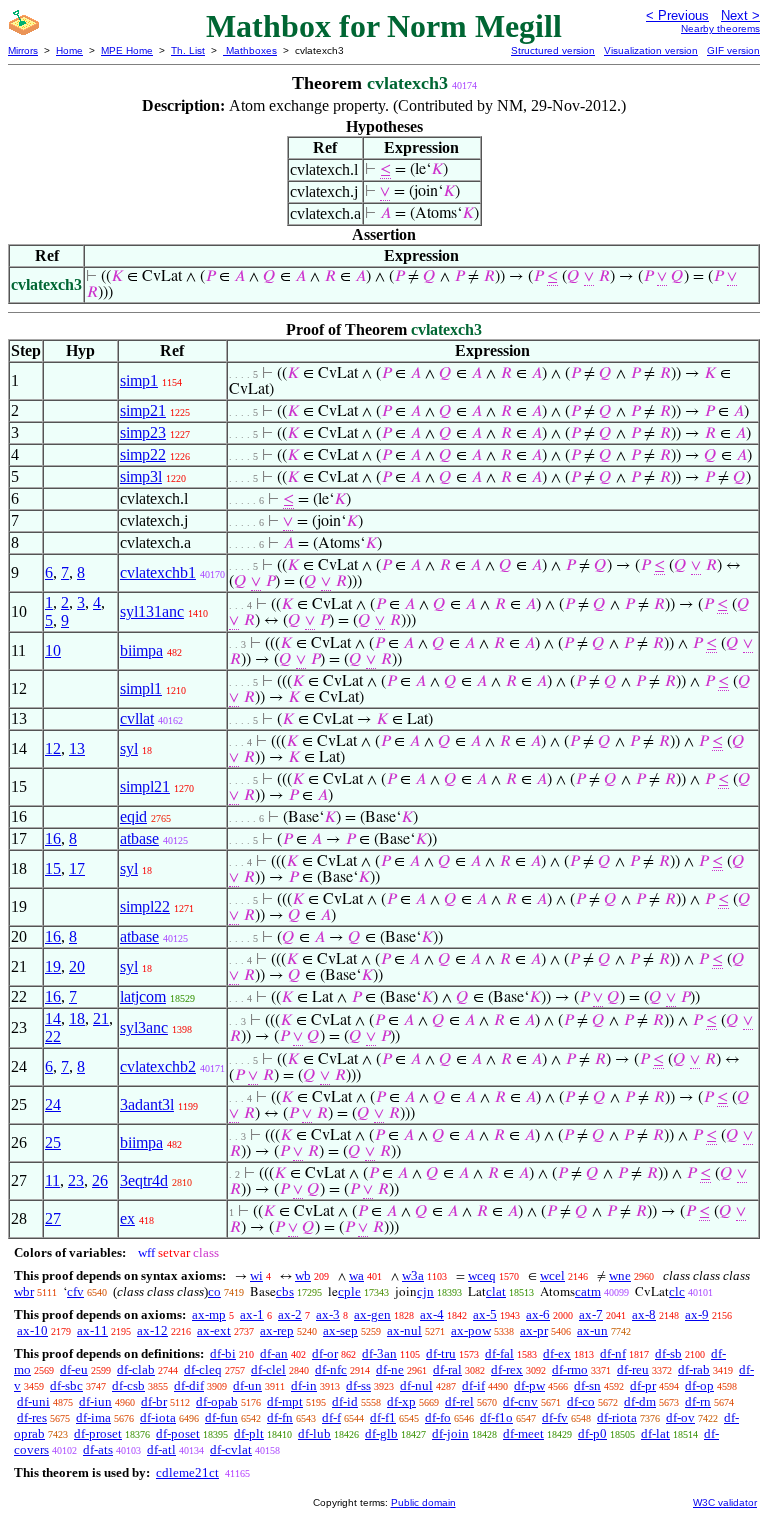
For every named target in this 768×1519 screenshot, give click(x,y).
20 (77, 966)
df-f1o (496, 1417)
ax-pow (471, 1330)
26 (100, 1180)
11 (52, 1180)
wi (256, 1275)
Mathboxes (250, 50)
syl (129, 748)
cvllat (137, 718)
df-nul (416, 1385)
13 (77, 748)
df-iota (158, 1417)
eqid (133, 816)
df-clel (268, 1369)
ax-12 (152, 1330)
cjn (425, 1291)
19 (53, 966)
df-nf (613, 1353)
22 (53, 1036)
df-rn (698, 1401)
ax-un (592, 1330)
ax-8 (644, 1314)
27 (53, 1218)
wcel (552, 1275)
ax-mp (209, 1314)
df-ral (447, 1369)
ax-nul (404, 1330)
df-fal (499, 1353)
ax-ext (214, 1330)
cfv (75, 1291)
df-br (154, 1401)
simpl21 (145, 786)
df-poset (178, 1433)
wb (303, 1275)
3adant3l (147, 1104)
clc (677, 1291)
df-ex (557, 1353)
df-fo (438, 1417)
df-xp (401, 1401)
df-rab (694, 1369)
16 (53, 838)
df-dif (189, 1385)
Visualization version (651, 50)
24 (53, 1104)
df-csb (128, 1385)
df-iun (95, 1401)
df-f (331, 1417)
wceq (482, 1275)
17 (77, 868)
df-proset (98, 1433)
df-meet (523, 1433)
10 (53, 650)
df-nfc (331, 1369)
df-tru (441, 1353)
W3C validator (725, 1502)
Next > (740, 15)
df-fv (555, 1417)
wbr (24, 1291)
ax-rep (277, 1330)
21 (101, 1018)
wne (620, 1275)
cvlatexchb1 (158, 572)
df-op (699, 1385)
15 (53, 868)
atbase (139, 838)
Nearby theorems (720, 28)
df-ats (98, 1449)
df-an (274, 1353)
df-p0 (592, 1433)
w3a (413, 1275)
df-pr (643, 1385)
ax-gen (372, 1314)
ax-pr (534, 1330)
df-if (473, 1385)
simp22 (143, 454)
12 (53, 748)
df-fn (280, 1417)
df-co (581, 1401)
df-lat (655, 1433)
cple (349, 1291)
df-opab (217, 1401)
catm (588, 1291)
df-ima (93, 1417)
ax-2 (290, 1314)
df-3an (379, 1353)
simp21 (143, 410)
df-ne (390, 1369)
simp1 (139, 380)
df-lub (314, 1433)
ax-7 (591, 1314)
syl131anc (152, 611)
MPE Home (127, 50)
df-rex (507, 1369)
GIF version (733, 50)
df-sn (587, 1385)
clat (496, 1291)
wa (356, 1275)
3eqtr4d (144, 1180)
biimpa (141, 650)
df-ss (358, 1385)
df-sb (668, 1353)
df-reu (633, 1369)
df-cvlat (231, 1449)
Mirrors (23, 50)
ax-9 (697, 1314)
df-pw (529, 1385)
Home (69, 50)
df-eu (74, 1369)
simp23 (143, 432)
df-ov (680, 1417)
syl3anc (144, 1027)
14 (53, 1018)
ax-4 (432, 1314)
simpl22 (145, 906)
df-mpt (285, 1401)
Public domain (423, 1502)
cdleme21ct (187, 1472)
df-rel (459, 1401)
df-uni (33, 1401)
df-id (345, 1401)
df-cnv (520, 1401)
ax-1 (252, 1314)
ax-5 (485, 1314)
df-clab (136, 1369)
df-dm (640, 1401)
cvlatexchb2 (158, 1066)
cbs (285, 1291)
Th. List (188, 50)
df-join (450, 1433)
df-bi (223, 1353)
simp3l (141, 476)
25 (53, 1142)
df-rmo (570, 1369)
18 (77, 1018)
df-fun (221, 1417)
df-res (32, 1417)
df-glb (381, 1433)
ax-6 (538, 1314)
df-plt (249, 1433)
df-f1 (383, 1417)
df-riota (617, 1417)
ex (127, 1218)
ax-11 (92, 1330)
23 (76, 1180)
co (214, 1291)
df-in (304, 1385)
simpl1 (141, 688)
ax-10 (32, 1330)
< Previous (677, 15)
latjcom (143, 996)
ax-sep (340, 1330)
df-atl (161, 1449)
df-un (247, 1385)
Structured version (553, 50)
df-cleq (203, 1369)
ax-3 (328, 1314)
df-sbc (66, 1385)
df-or (325, 1353)
